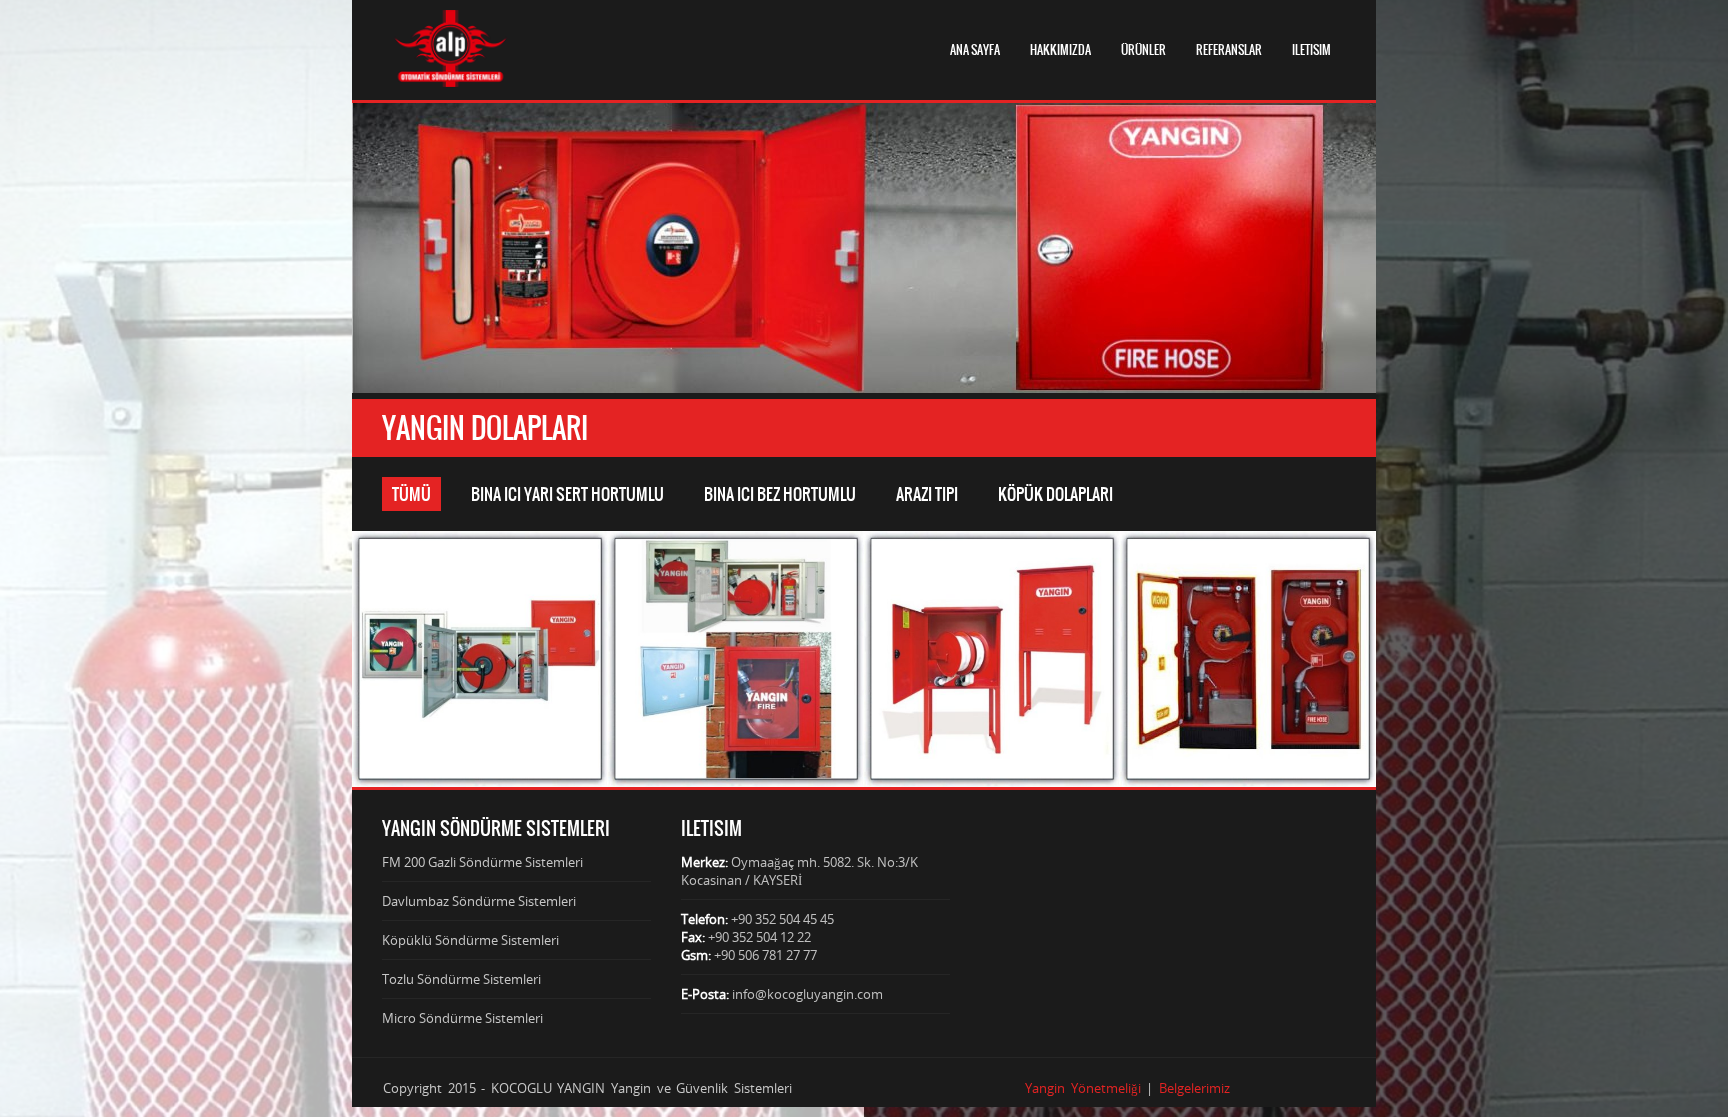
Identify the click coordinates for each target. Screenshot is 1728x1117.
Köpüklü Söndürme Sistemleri (470, 940)
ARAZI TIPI (927, 494)
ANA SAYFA (975, 50)
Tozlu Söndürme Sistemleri (461, 979)
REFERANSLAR (1229, 50)
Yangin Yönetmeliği (1083, 1088)
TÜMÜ (411, 494)
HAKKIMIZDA (1060, 50)
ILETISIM (1311, 50)
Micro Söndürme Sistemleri (462, 1018)
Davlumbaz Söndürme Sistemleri (479, 901)
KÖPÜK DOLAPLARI (1055, 494)
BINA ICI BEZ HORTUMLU (780, 494)
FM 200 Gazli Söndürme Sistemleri (482, 862)
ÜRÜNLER (1143, 50)
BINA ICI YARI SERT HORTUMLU (567, 494)
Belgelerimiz (1194, 1088)
